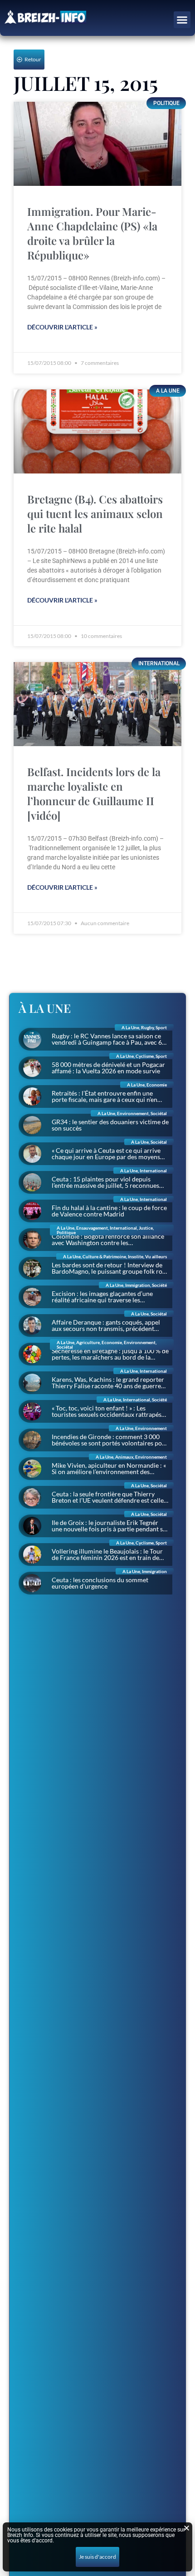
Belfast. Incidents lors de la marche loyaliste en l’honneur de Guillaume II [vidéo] (94, 793)
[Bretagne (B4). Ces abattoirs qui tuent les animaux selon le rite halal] (97, 431)
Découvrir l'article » (62, 327)
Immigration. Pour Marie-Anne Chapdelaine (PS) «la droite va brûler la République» (92, 233)
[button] (182, 20)
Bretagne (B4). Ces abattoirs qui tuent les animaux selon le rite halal (95, 513)
